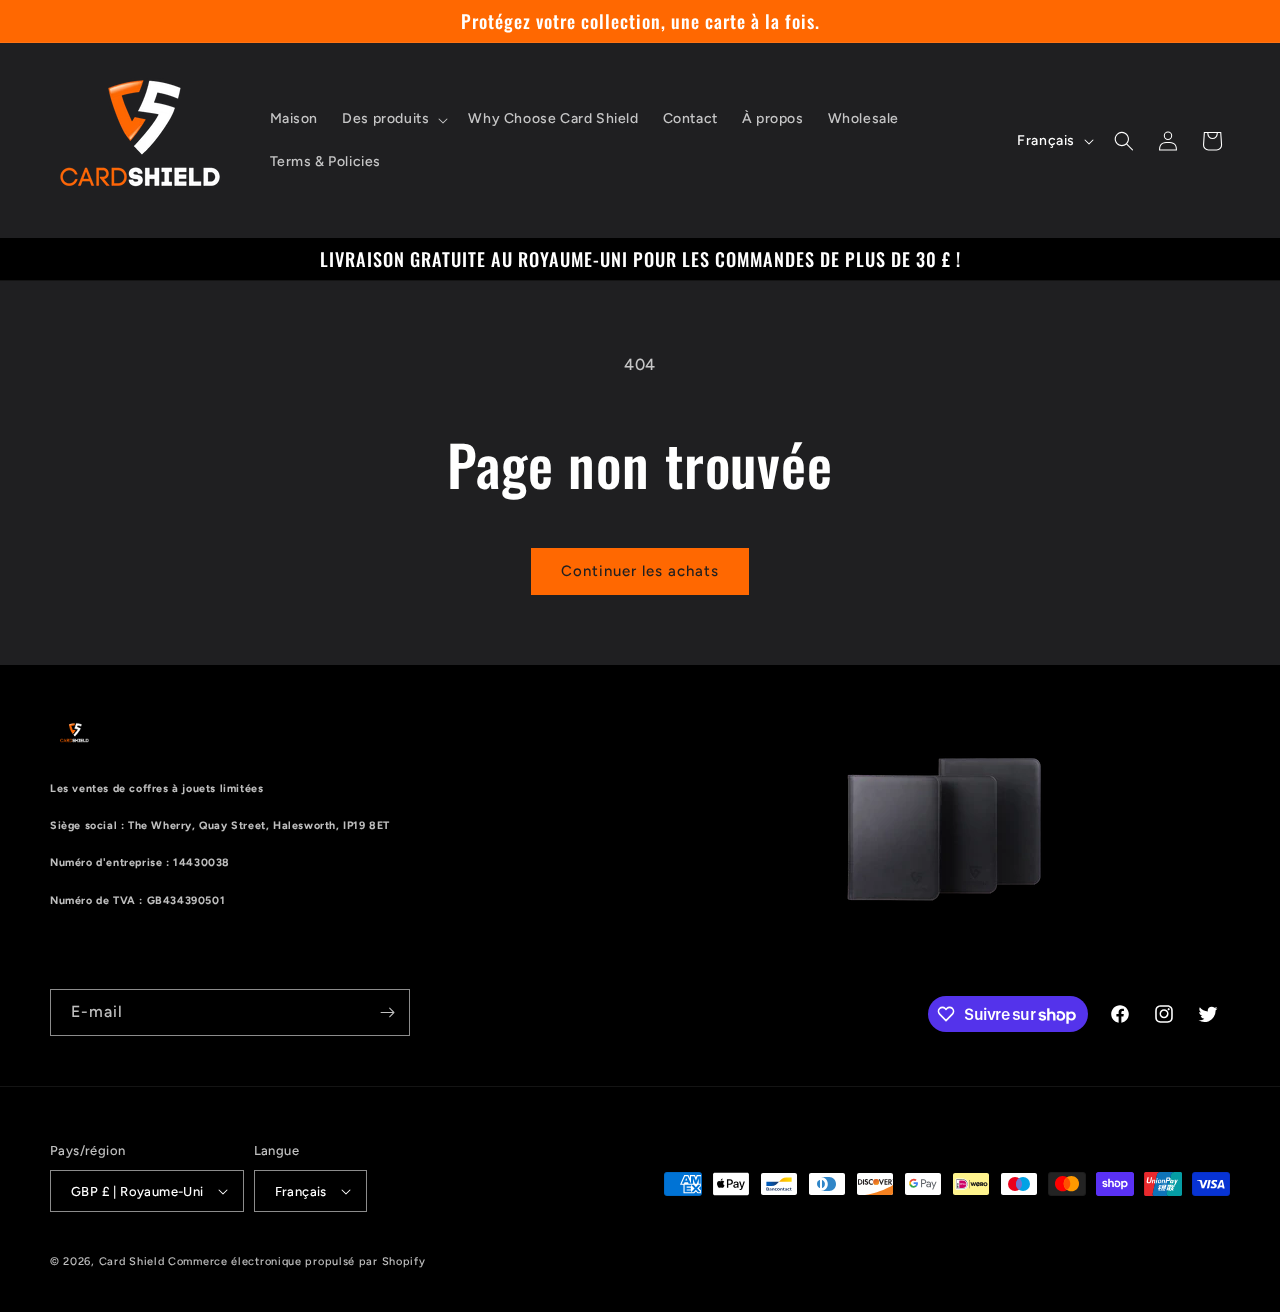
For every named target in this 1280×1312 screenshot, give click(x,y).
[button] (393, 119)
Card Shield (132, 1261)
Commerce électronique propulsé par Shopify (296, 1261)
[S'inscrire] (387, 1012)
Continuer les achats (640, 571)
